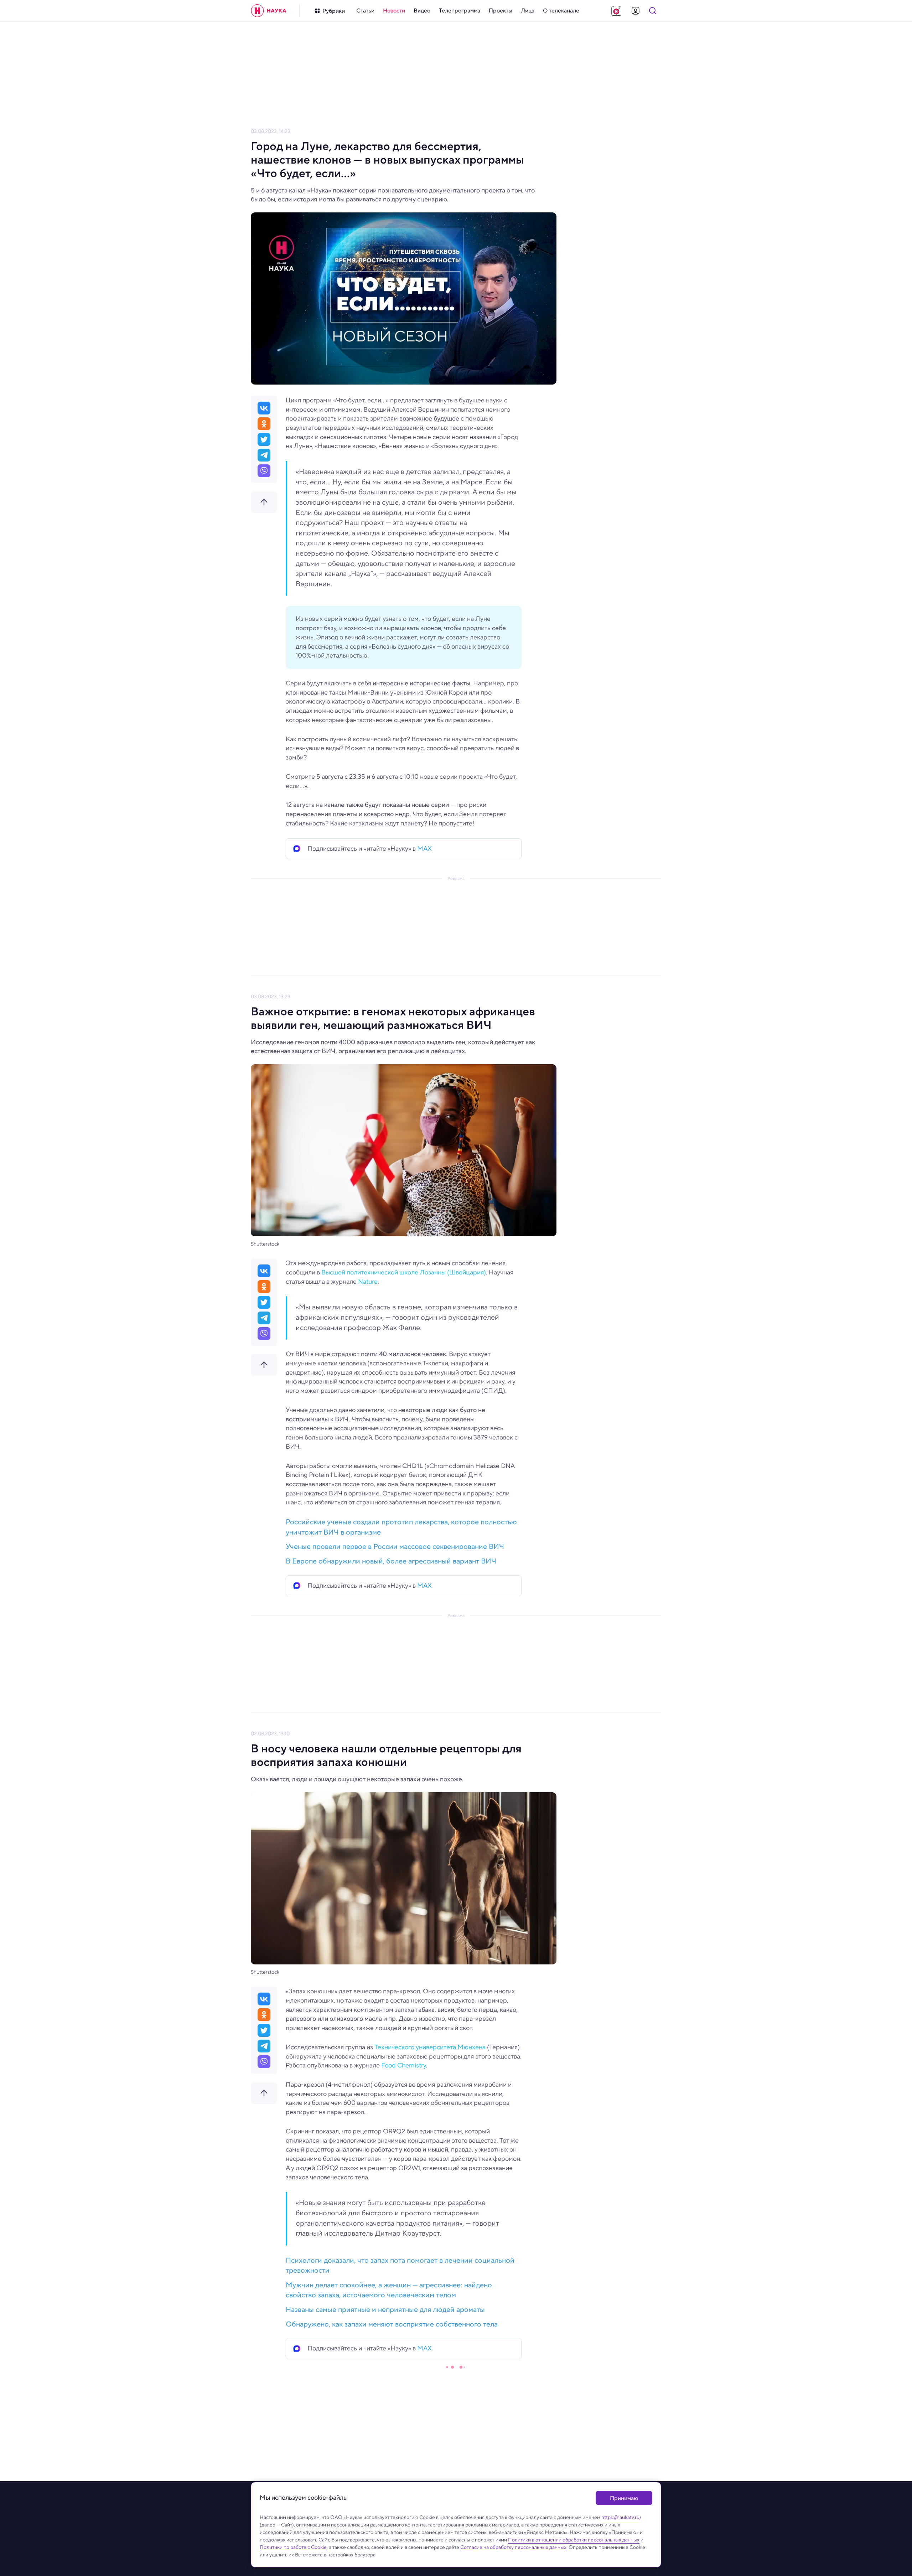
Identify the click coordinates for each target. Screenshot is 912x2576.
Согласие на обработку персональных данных (513, 2547)
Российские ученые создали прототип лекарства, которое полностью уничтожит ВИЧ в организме (401, 1527)
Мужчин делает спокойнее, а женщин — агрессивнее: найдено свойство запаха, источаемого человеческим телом (389, 2290)
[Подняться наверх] (264, 502)
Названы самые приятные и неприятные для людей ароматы (385, 2310)
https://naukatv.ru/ (621, 2517)
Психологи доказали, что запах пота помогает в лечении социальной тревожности (400, 2266)
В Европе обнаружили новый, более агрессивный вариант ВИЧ (391, 1561)
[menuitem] (365, 11)
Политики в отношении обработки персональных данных (574, 2540)
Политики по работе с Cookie (293, 2547)
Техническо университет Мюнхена (430, 2047)
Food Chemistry (404, 2065)
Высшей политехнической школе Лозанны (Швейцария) (404, 1272)
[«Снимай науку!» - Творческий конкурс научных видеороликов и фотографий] (616, 11)
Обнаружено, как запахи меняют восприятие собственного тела (392, 2324)
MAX (424, 849)
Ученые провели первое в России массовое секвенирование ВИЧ (395, 1547)
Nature (368, 1282)
